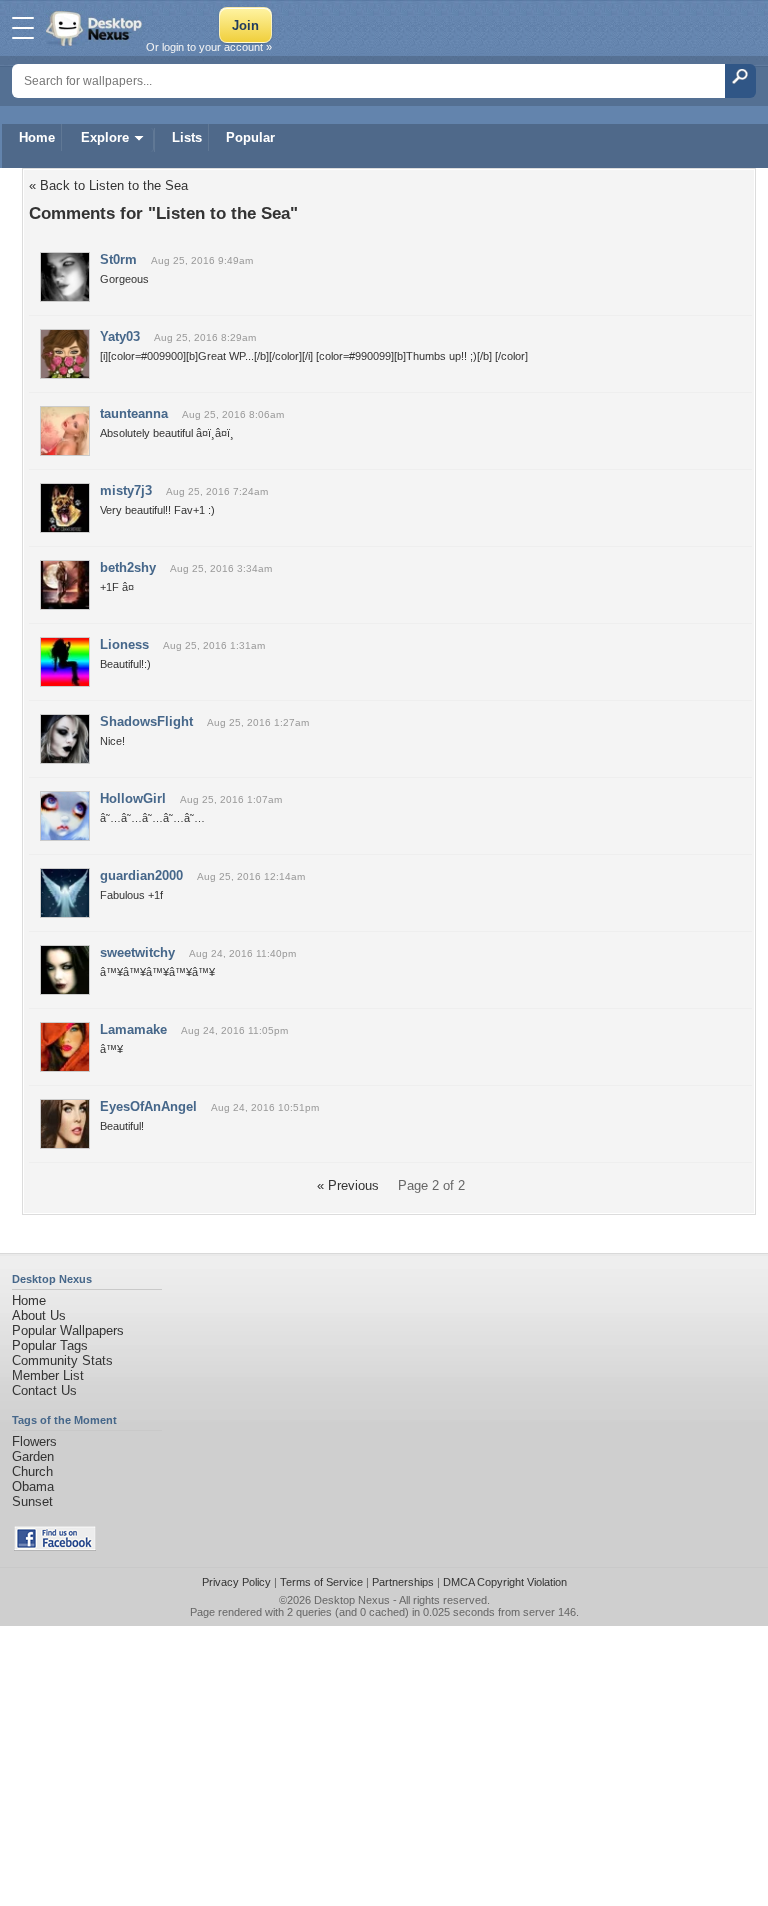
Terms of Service (321, 1582)
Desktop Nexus (352, 1600)
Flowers (34, 1441)
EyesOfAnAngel (148, 1106)
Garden (33, 1456)
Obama (33, 1486)
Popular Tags (50, 1345)
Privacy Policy (236, 1582)
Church (32, 1471)
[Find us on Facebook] (55, 1546)
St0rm (118, 259)
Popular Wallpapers (68, 1330)
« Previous (348, 1185)
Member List (48, 1375)
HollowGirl (133, 798)
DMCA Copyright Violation (505, 1582)
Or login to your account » (209, 47)
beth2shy (128, 567)
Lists (187, 137)
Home (37, 137)
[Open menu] (23, 28)
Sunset (32, 1501)
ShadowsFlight (146, 721)
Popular (250, 137)
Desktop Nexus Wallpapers (96, 28)
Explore (105, 137)
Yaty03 (120, 336)
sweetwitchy (137, 952)
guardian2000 (141, 875)
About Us (39, 1315)
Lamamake (133, 1029)
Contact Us (44, 1390)
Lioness (124, 644)
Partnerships (403, 1582)
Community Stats (62, 1360)
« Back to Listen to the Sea (108, 185)
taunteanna (134, 413)
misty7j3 (126, 490)
